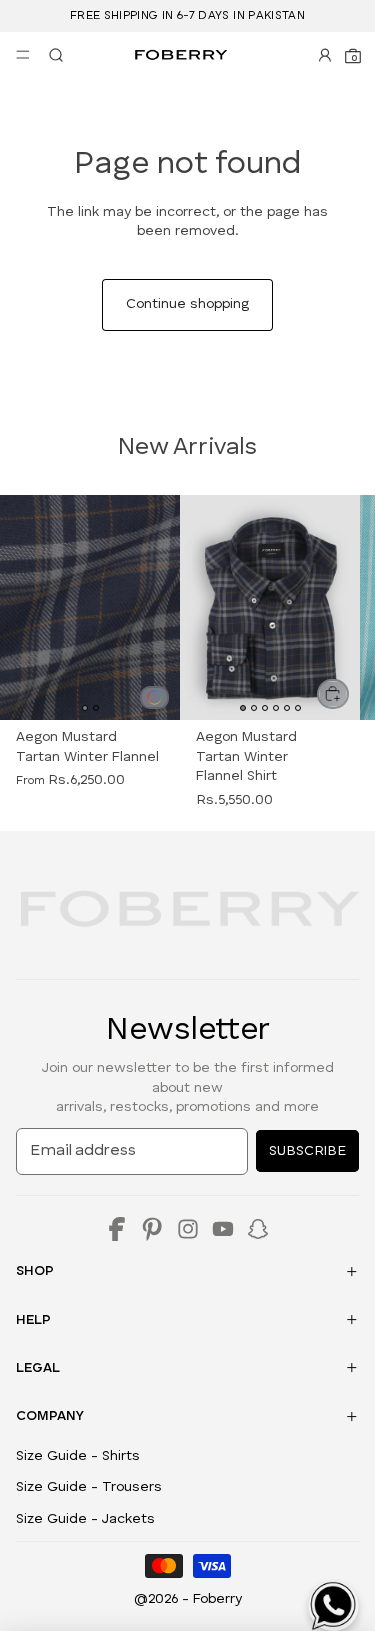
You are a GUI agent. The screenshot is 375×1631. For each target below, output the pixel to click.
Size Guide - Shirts (78, 1456)
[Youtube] (223, 1229)
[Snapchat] (258, 1229)
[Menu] (23, 55)
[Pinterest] (152, 1229)
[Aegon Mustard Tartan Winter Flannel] (154, 697)
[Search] (52, 55)
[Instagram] (188, 1229)
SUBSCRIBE (307, 1151)
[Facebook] (117, 1229)
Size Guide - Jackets (85, 1519)
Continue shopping (187, 304)
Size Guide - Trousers (89, 1487)
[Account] (325, 55)
